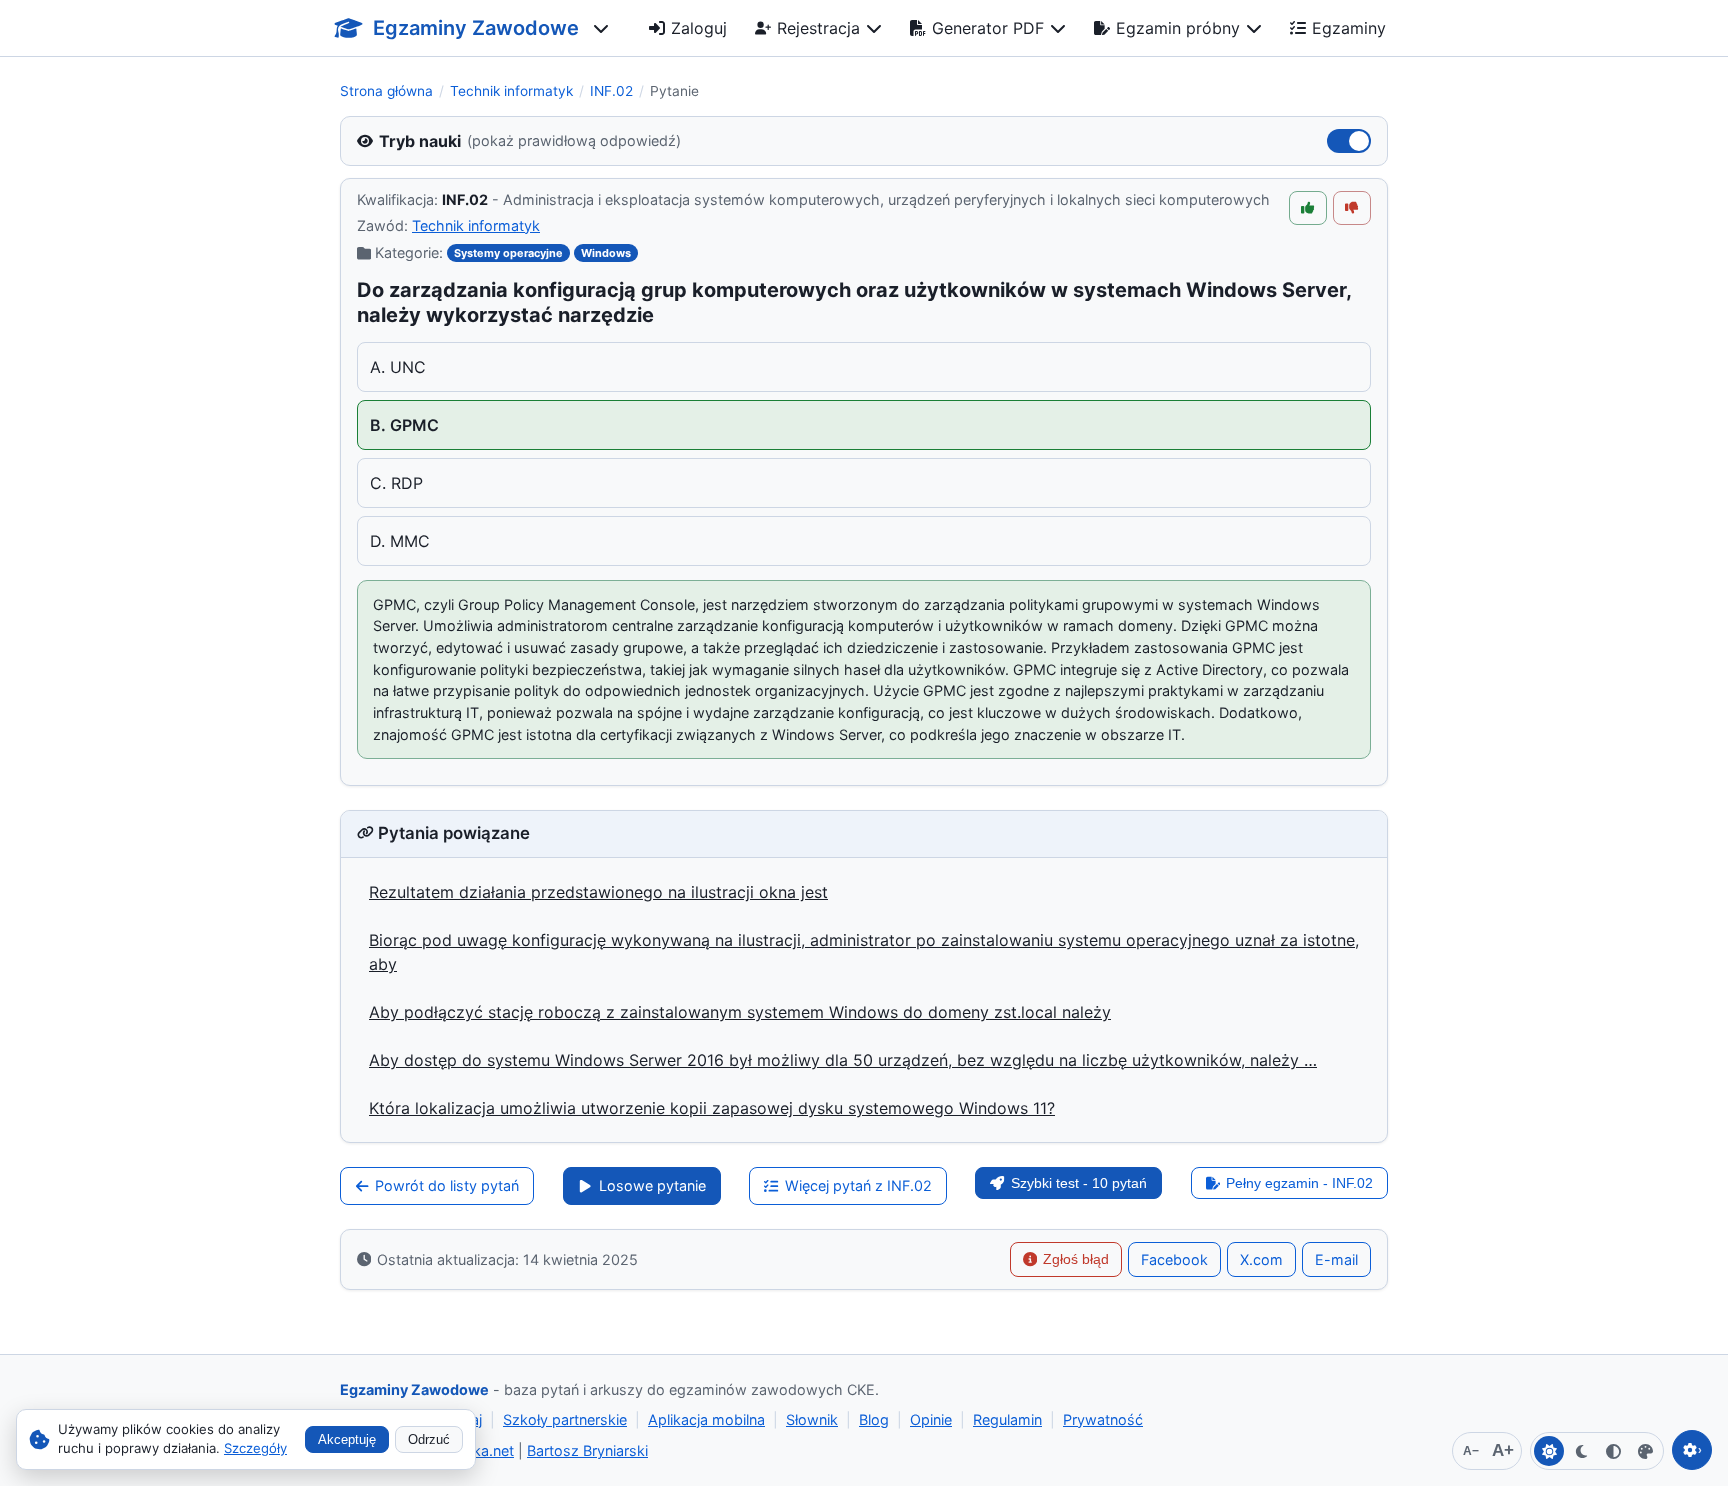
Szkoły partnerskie (565, 1419)
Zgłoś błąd (1076, 1259)
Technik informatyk (511, 91)
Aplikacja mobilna (706, 1419)
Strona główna (386, 91)
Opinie (931, 1419)
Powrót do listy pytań (447, 1185)
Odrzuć (429, 1439)
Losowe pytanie (652, 1185)
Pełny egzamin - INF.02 (1299, 1183)
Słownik (812, 1419)
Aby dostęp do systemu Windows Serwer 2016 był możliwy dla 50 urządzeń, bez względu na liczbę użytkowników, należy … (843, 1060)
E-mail (1336, 1259)
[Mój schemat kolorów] (1645, 1451)
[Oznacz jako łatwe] (1308, 208)
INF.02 (611, 91)
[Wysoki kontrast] (1613, 1451)
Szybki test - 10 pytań (1079, 1183)
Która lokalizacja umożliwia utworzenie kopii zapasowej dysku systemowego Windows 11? (712, 1108)
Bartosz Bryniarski (587, 1450)
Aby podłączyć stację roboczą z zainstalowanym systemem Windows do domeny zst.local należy (740, 1012)
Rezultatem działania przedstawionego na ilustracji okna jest (598, 892)
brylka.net (481, 1450)
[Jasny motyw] (1549, 1451)
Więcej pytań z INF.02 (858, 1185)
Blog (874, 1419)
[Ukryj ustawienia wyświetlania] (1692, 1450)
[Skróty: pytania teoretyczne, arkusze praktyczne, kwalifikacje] (601, 28)
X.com (1261, 1259)
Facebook (1174, 1259)
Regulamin (1007, 1419)
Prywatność (1103, 1419)
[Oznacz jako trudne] (1352, 208)
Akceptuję (347, 1439)
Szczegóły (255, 1448)
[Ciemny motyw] (1581, 1451)
